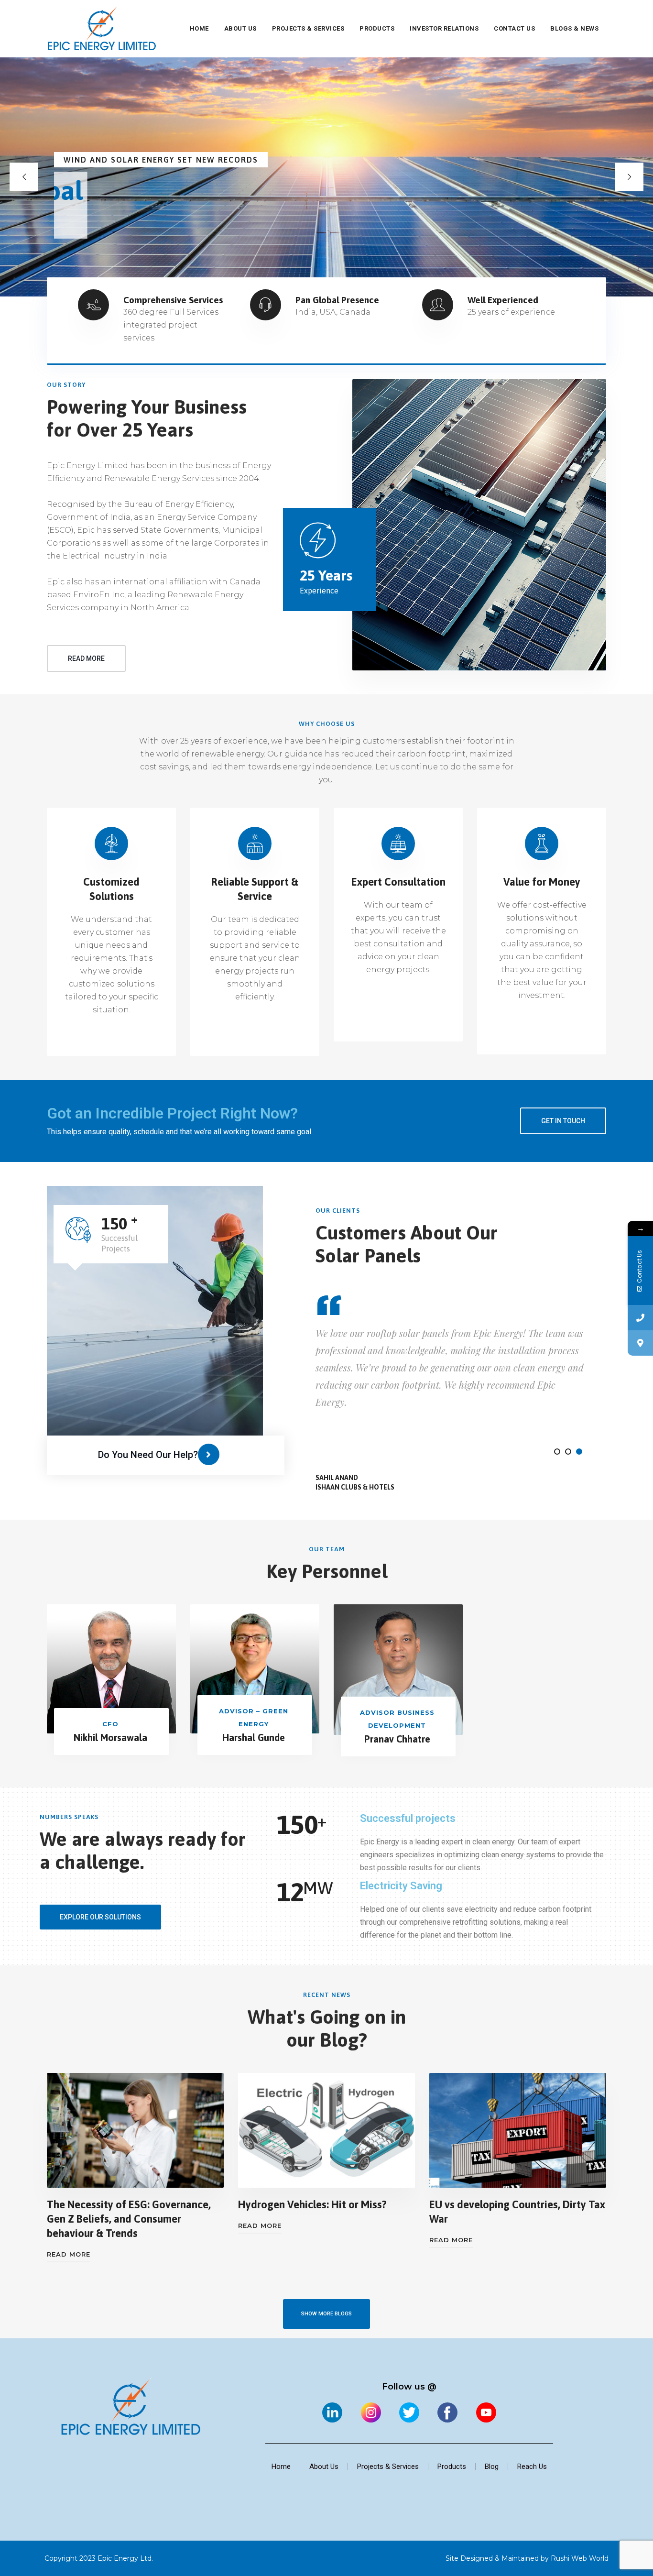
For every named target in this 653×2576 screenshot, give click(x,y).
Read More (69, 2254)
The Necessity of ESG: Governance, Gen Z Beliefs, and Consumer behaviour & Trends (129, 2219)
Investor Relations (444, 28)
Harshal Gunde (254, 1737)
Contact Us (514, 28)
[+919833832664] (640, 1318)
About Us (240, 28)
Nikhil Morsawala (110, 1737)
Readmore (94, 256)
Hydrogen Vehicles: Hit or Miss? (312, 2204)
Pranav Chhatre (397, 1739)
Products (377, 28)
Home (199, 28)
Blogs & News (574, 28)
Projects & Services (308, 28)
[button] (557, 1452)
